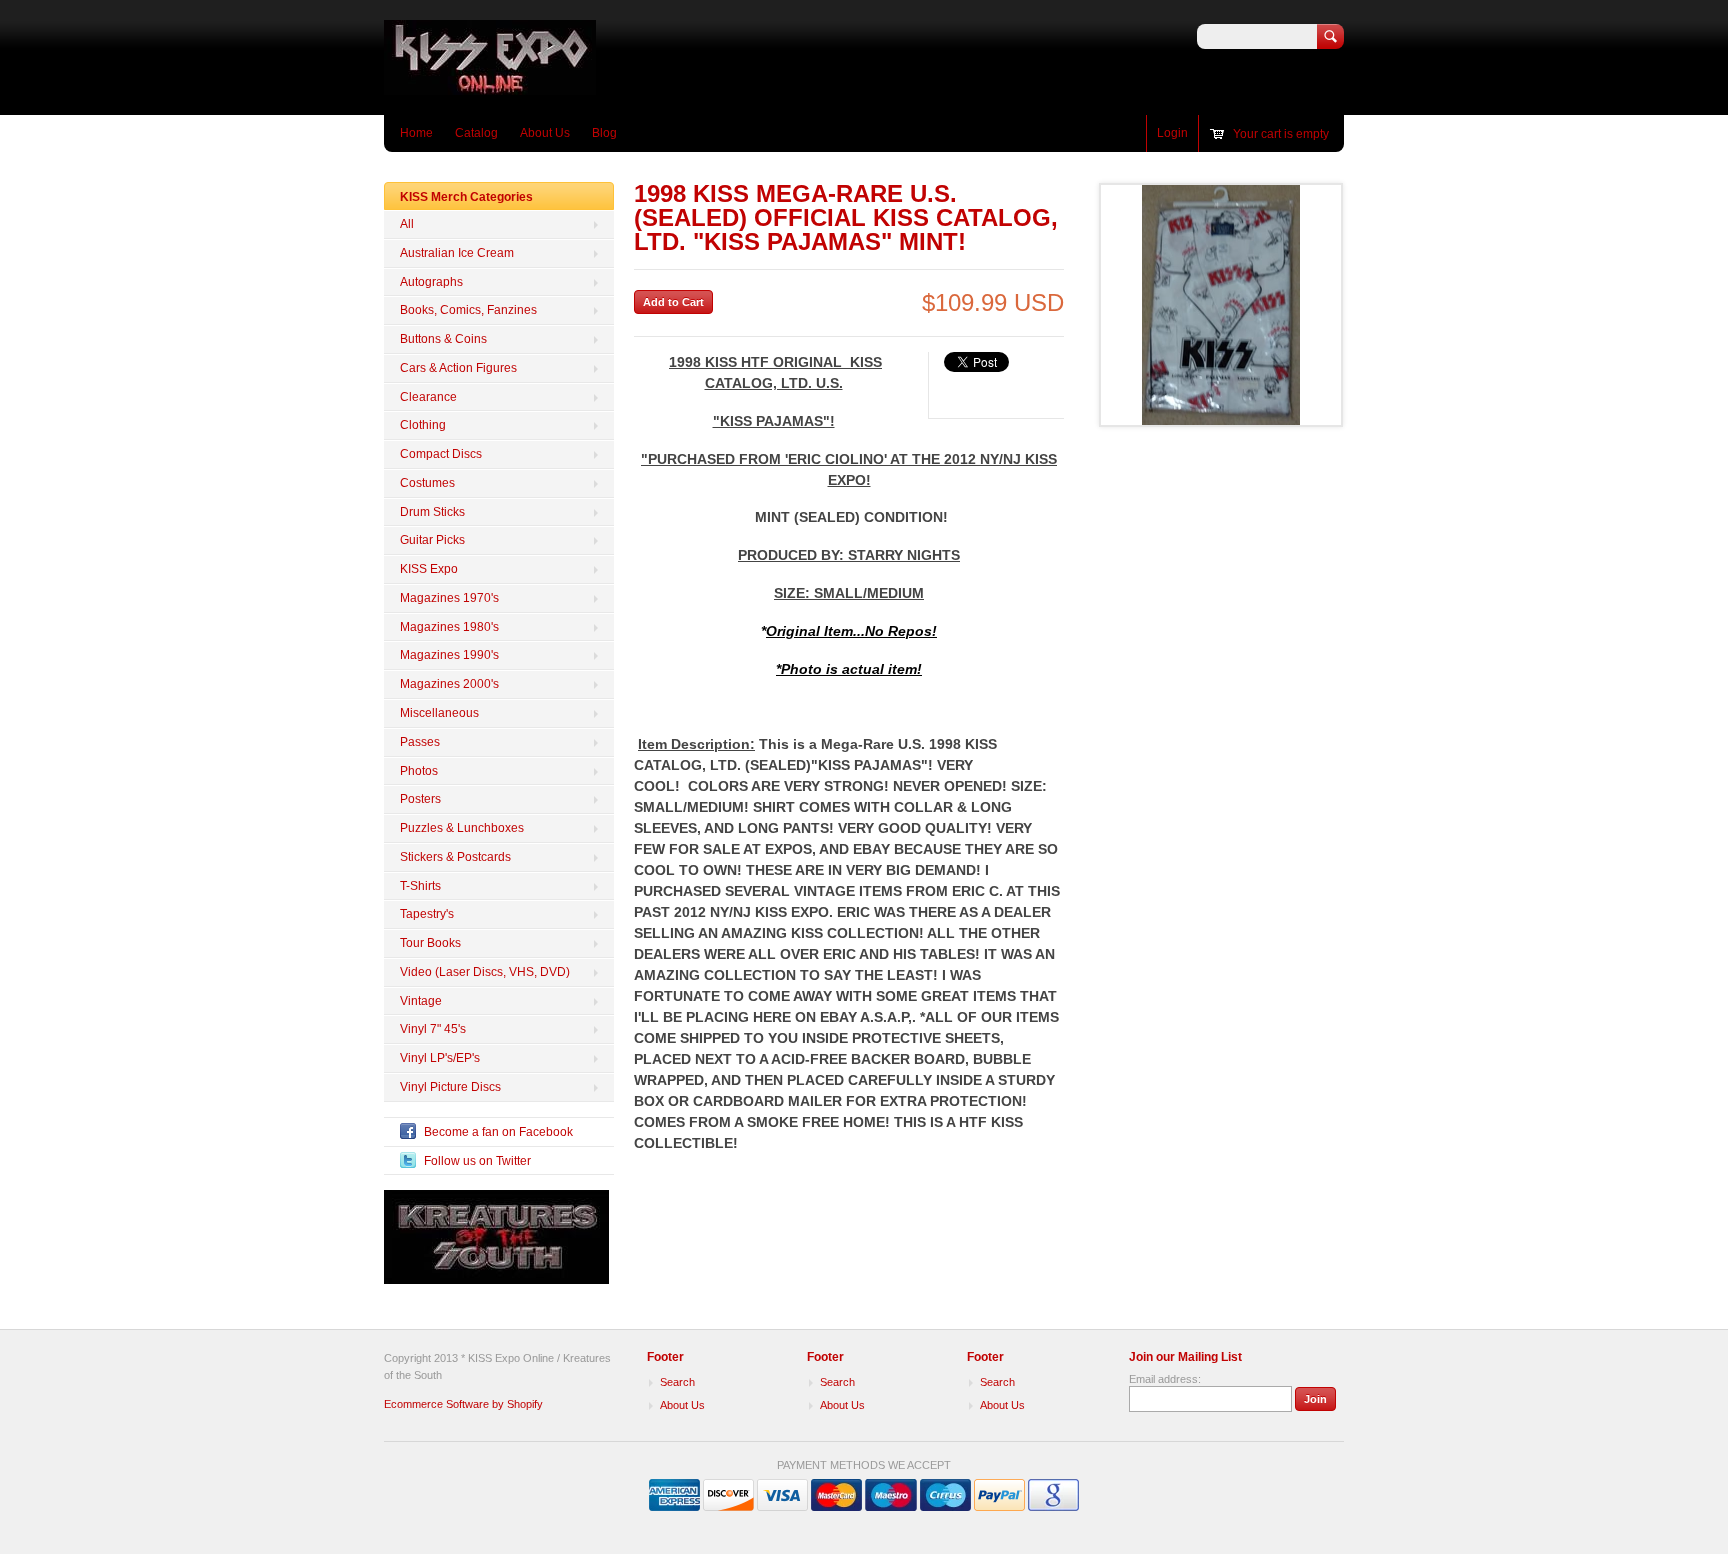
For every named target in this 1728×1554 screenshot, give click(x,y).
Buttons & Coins (443, 339)
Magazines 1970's (449, 598)
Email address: (1165, 1379)
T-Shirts (420, 886)
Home (416, 133)
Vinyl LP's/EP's (440, 1058)
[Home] (490, 85)
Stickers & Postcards (455, 857)
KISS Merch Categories (466, 197)
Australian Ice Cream (457, 253)
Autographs (431, 282)
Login (1172, 133)
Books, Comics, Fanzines (468, 310)
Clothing (423, 425)
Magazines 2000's (449, 684)
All (407, 224)
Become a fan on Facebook (498, 1132)
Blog (604, 133)
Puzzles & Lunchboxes (462, 828)
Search (677, 1382)
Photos (419, 771)
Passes (420, 742)
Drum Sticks (432, 512)
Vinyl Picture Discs (450, 1087)
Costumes (427, 483)
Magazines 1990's (449, 655)
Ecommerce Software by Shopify (463, 1404)
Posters (420, 799)
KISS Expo (429, 569)
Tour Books (430, 943)
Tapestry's (427, 914)
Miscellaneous (439, 713)
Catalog (476, 133)
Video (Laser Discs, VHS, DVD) (485, 972)
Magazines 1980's (449, 627)
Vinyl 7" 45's (433, 1029)
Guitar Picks (432, 540)
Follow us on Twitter (477, 1161)
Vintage (421, 1001)
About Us (545, 133)
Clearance (428, 397)
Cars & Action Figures (458, 368)
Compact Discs (441, 454)
